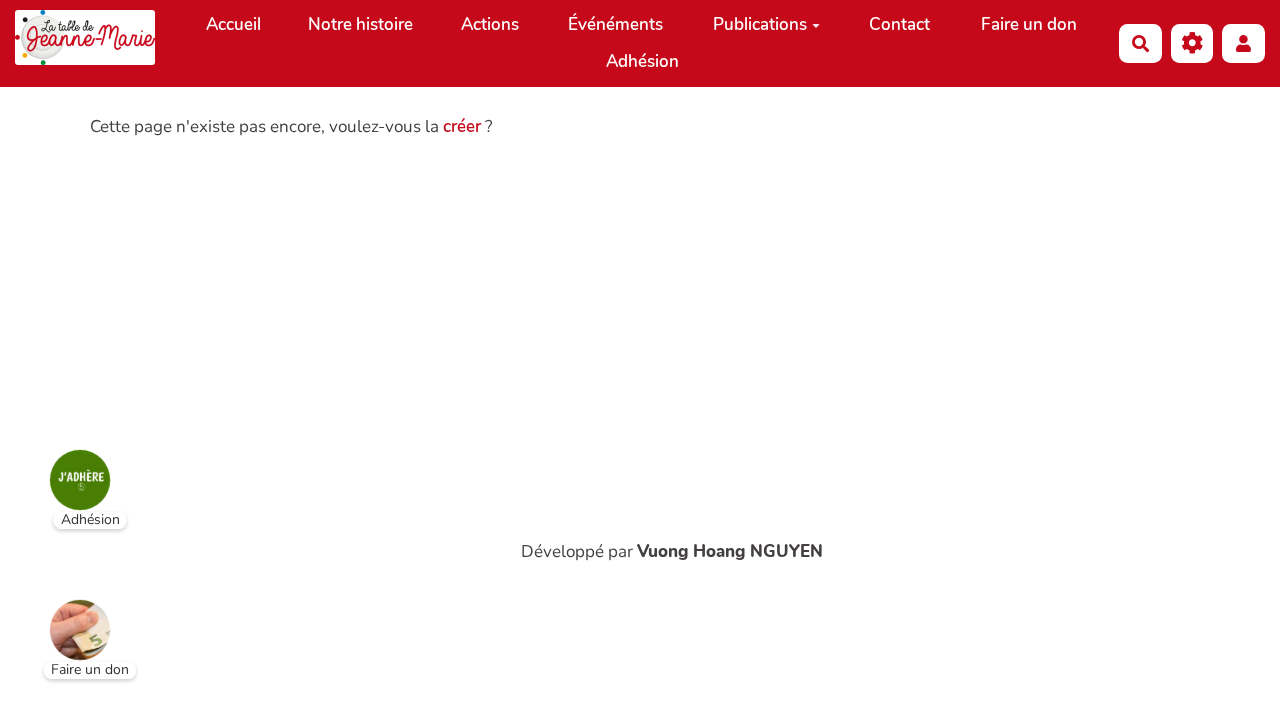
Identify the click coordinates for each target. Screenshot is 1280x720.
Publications (760, 24)
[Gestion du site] (1192, 43)
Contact (899, 24)
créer (462, 126)
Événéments (615, 24)
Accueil (233, 24)
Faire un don (1029, 24)
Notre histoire (360, 24)
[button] (1243, 43)
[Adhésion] (65, 465)
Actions (490, 24)
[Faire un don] (65, 615)
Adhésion (642, 61)
